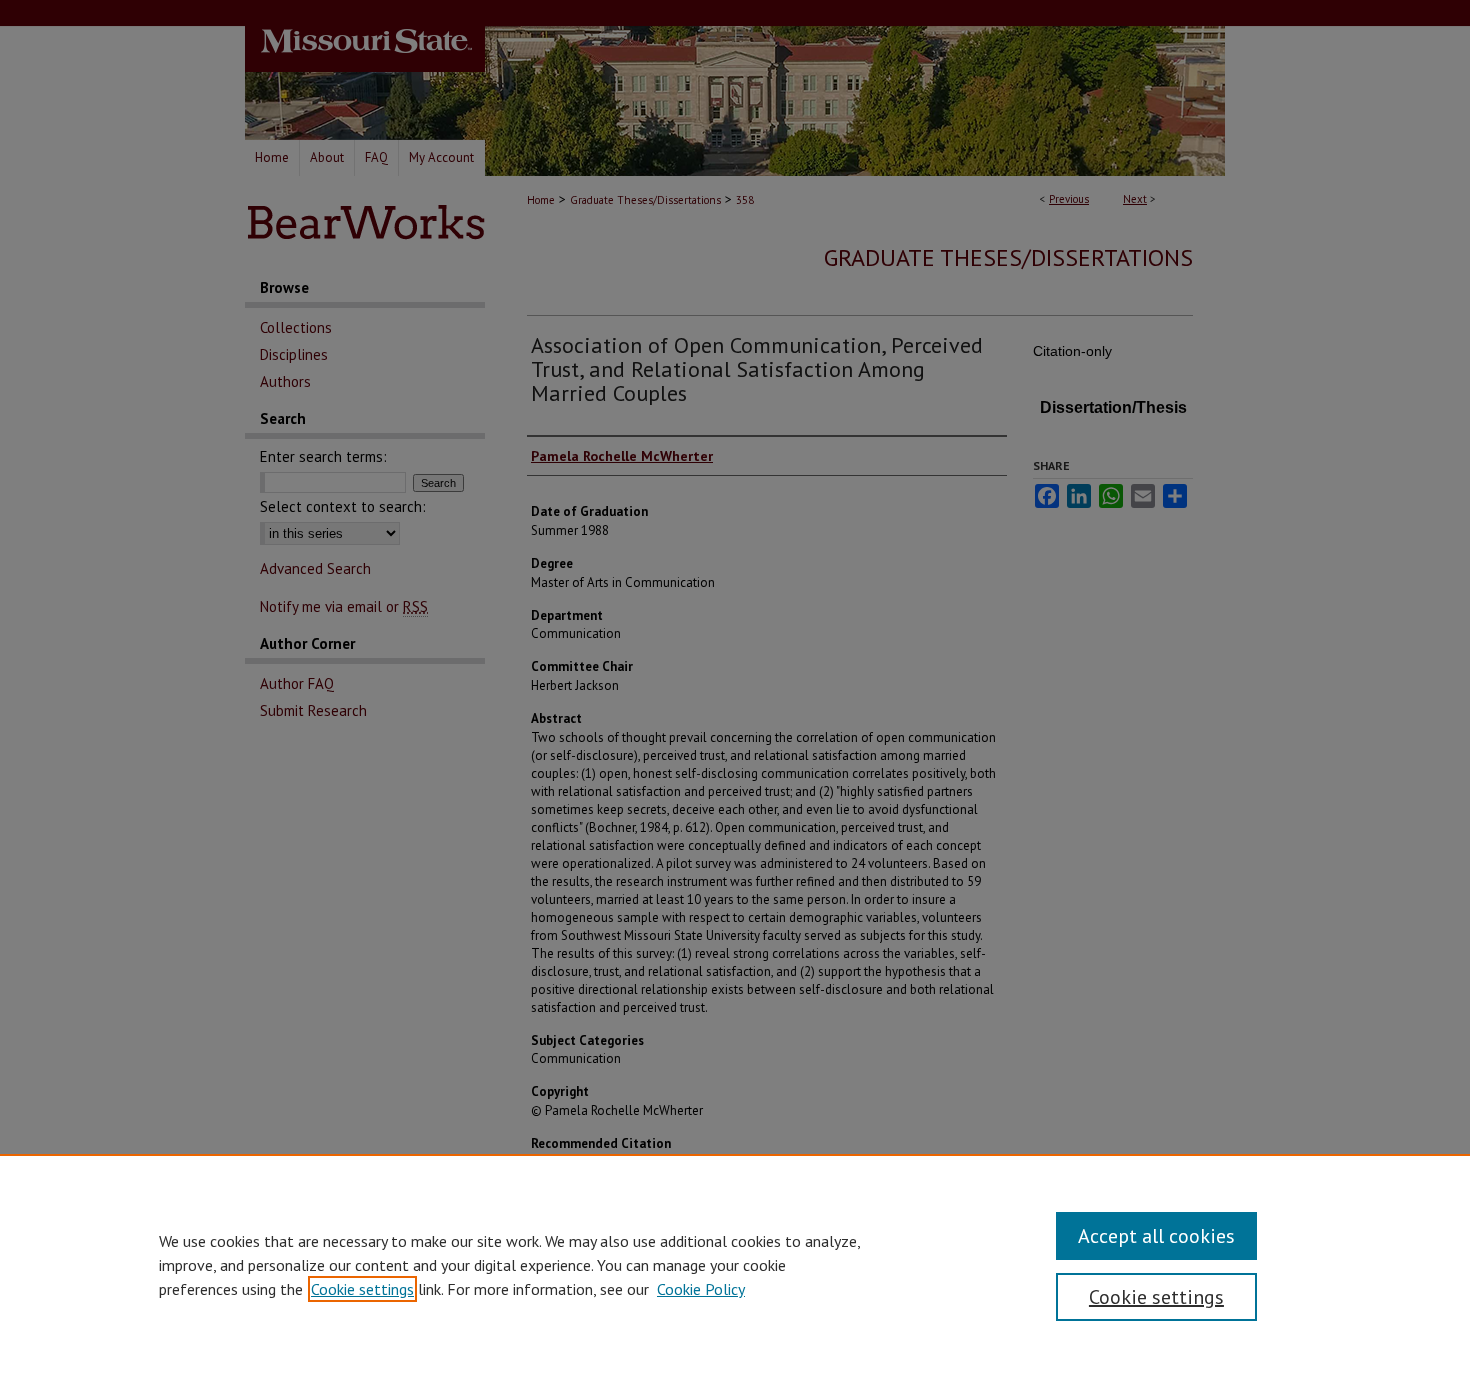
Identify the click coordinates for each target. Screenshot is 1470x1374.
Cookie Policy (701, 1289)
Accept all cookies (1156, 1236)
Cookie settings (362, 1289)
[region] (735, 1264)
